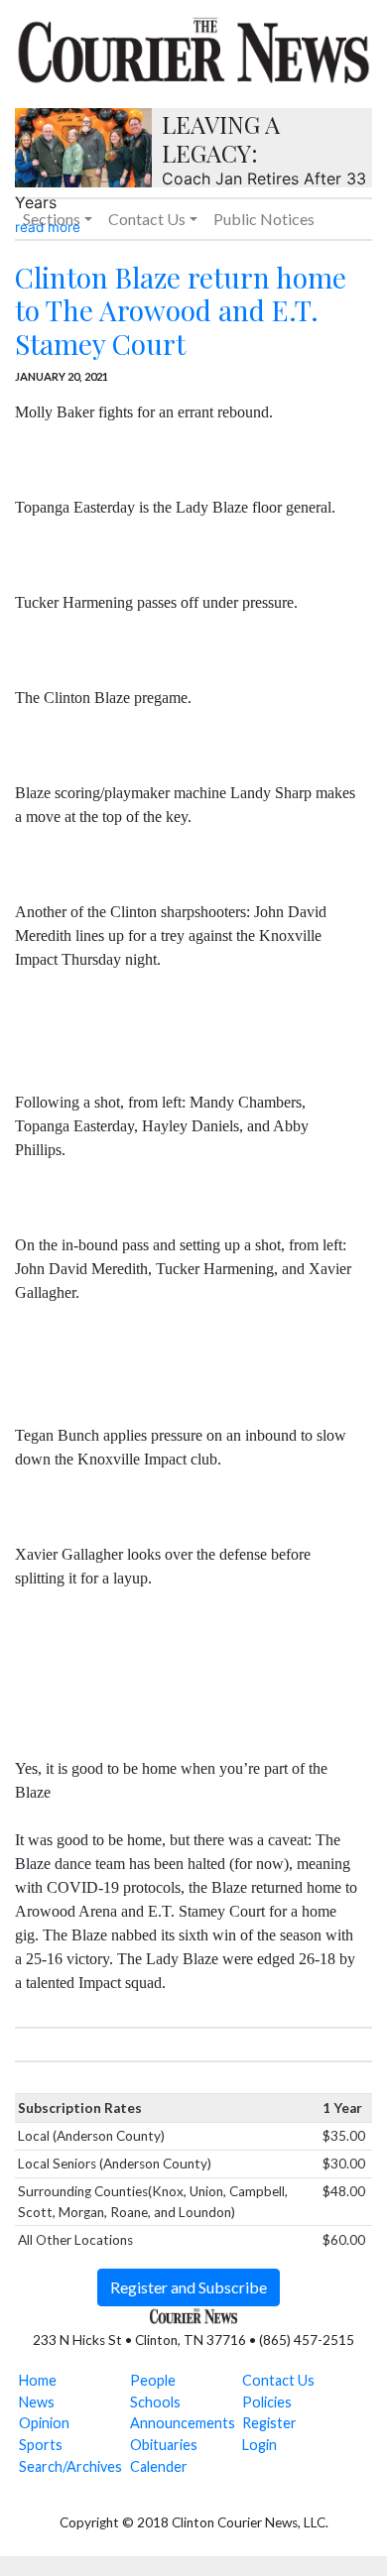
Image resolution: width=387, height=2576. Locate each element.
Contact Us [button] (147, 219)
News (37, 2402)
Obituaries (164, 2445)
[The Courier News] (193, 48)
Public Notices (264, 219)
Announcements (183, 2423)
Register (269, 2423)
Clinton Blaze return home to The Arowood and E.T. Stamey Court (181, 310)
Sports (41, 2445)
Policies (267, 2402)
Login (259, 2445)
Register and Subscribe (189, 2287)
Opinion (44, 2423)
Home (38, 2380)
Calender (159, 2466)
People (153, 2380)
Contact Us (278, 2380)
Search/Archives (70, 2466)
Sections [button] (52, 219)
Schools (155, 2402)
